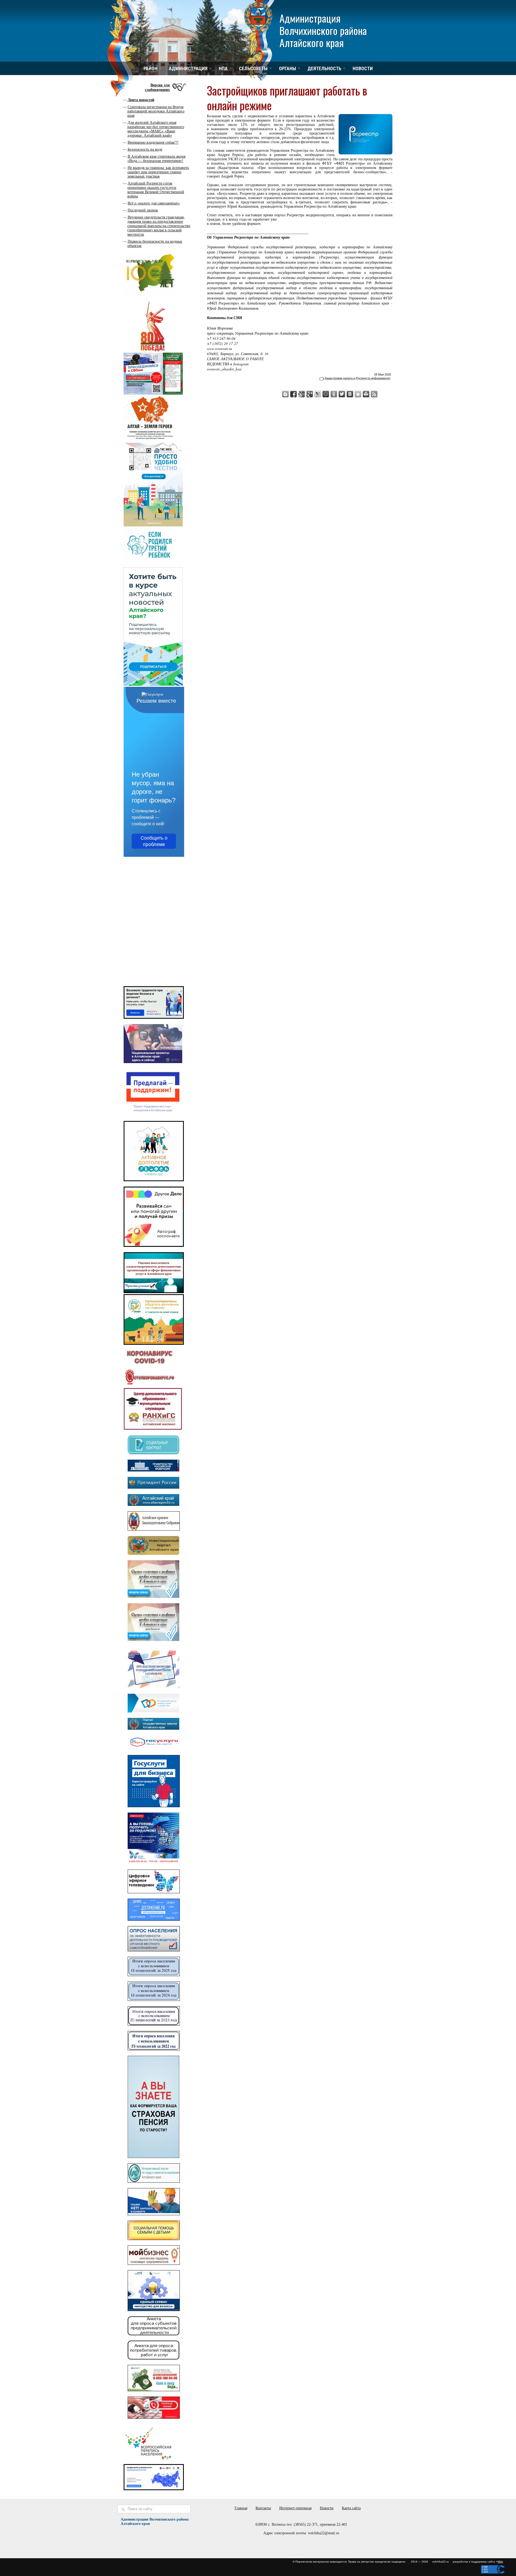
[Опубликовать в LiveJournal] (318, 394)
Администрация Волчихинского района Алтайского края (323, 30)
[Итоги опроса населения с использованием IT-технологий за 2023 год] (154, 2024)
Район (150, 68)
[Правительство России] (153, 1470)
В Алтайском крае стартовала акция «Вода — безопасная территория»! (156, 159)
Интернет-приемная (295, 2508)
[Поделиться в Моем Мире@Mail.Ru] (326, 394)
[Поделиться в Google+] (310, 394)
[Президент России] (153, 1487)
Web (500, 2562)
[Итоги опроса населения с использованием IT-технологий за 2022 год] (154, 2049)
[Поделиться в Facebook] (293, 394)
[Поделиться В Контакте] (350, 394)
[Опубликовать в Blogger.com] (285, 394)
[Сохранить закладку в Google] (302, 394)
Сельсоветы (253, 68)
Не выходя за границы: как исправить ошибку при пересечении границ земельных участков (158, 172)
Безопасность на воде (145, 149)
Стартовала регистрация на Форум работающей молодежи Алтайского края (156, 111)
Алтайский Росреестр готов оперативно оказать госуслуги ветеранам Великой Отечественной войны (156, 190)
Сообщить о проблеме (154, 841)
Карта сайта (351, 2508)
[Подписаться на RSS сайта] (374, 394)
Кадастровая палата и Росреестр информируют (358, 378)
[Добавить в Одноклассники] (334, 394)
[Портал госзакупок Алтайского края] (153, 1728)
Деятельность (324, 68)
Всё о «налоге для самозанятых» (154, 203)
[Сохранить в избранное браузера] (358, 394)
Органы (288, 68)
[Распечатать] (366, 394)
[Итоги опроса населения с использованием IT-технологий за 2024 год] (154, 2000)
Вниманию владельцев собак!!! (153, 142)
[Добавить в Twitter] (342, 394)
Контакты (263, 2508)
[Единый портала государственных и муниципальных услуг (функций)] (153, 1748)
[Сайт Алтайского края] (153, 1505)
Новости (363, 68)
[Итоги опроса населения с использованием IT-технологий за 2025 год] (154, 1975)
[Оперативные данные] (149, 1385)
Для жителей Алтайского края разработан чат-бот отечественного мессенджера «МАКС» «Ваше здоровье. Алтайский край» (156, 129)
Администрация (188, 68)
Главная (241, 2508)
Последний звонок (143, 210)
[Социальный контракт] (153, 1453)
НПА (223, 68)
